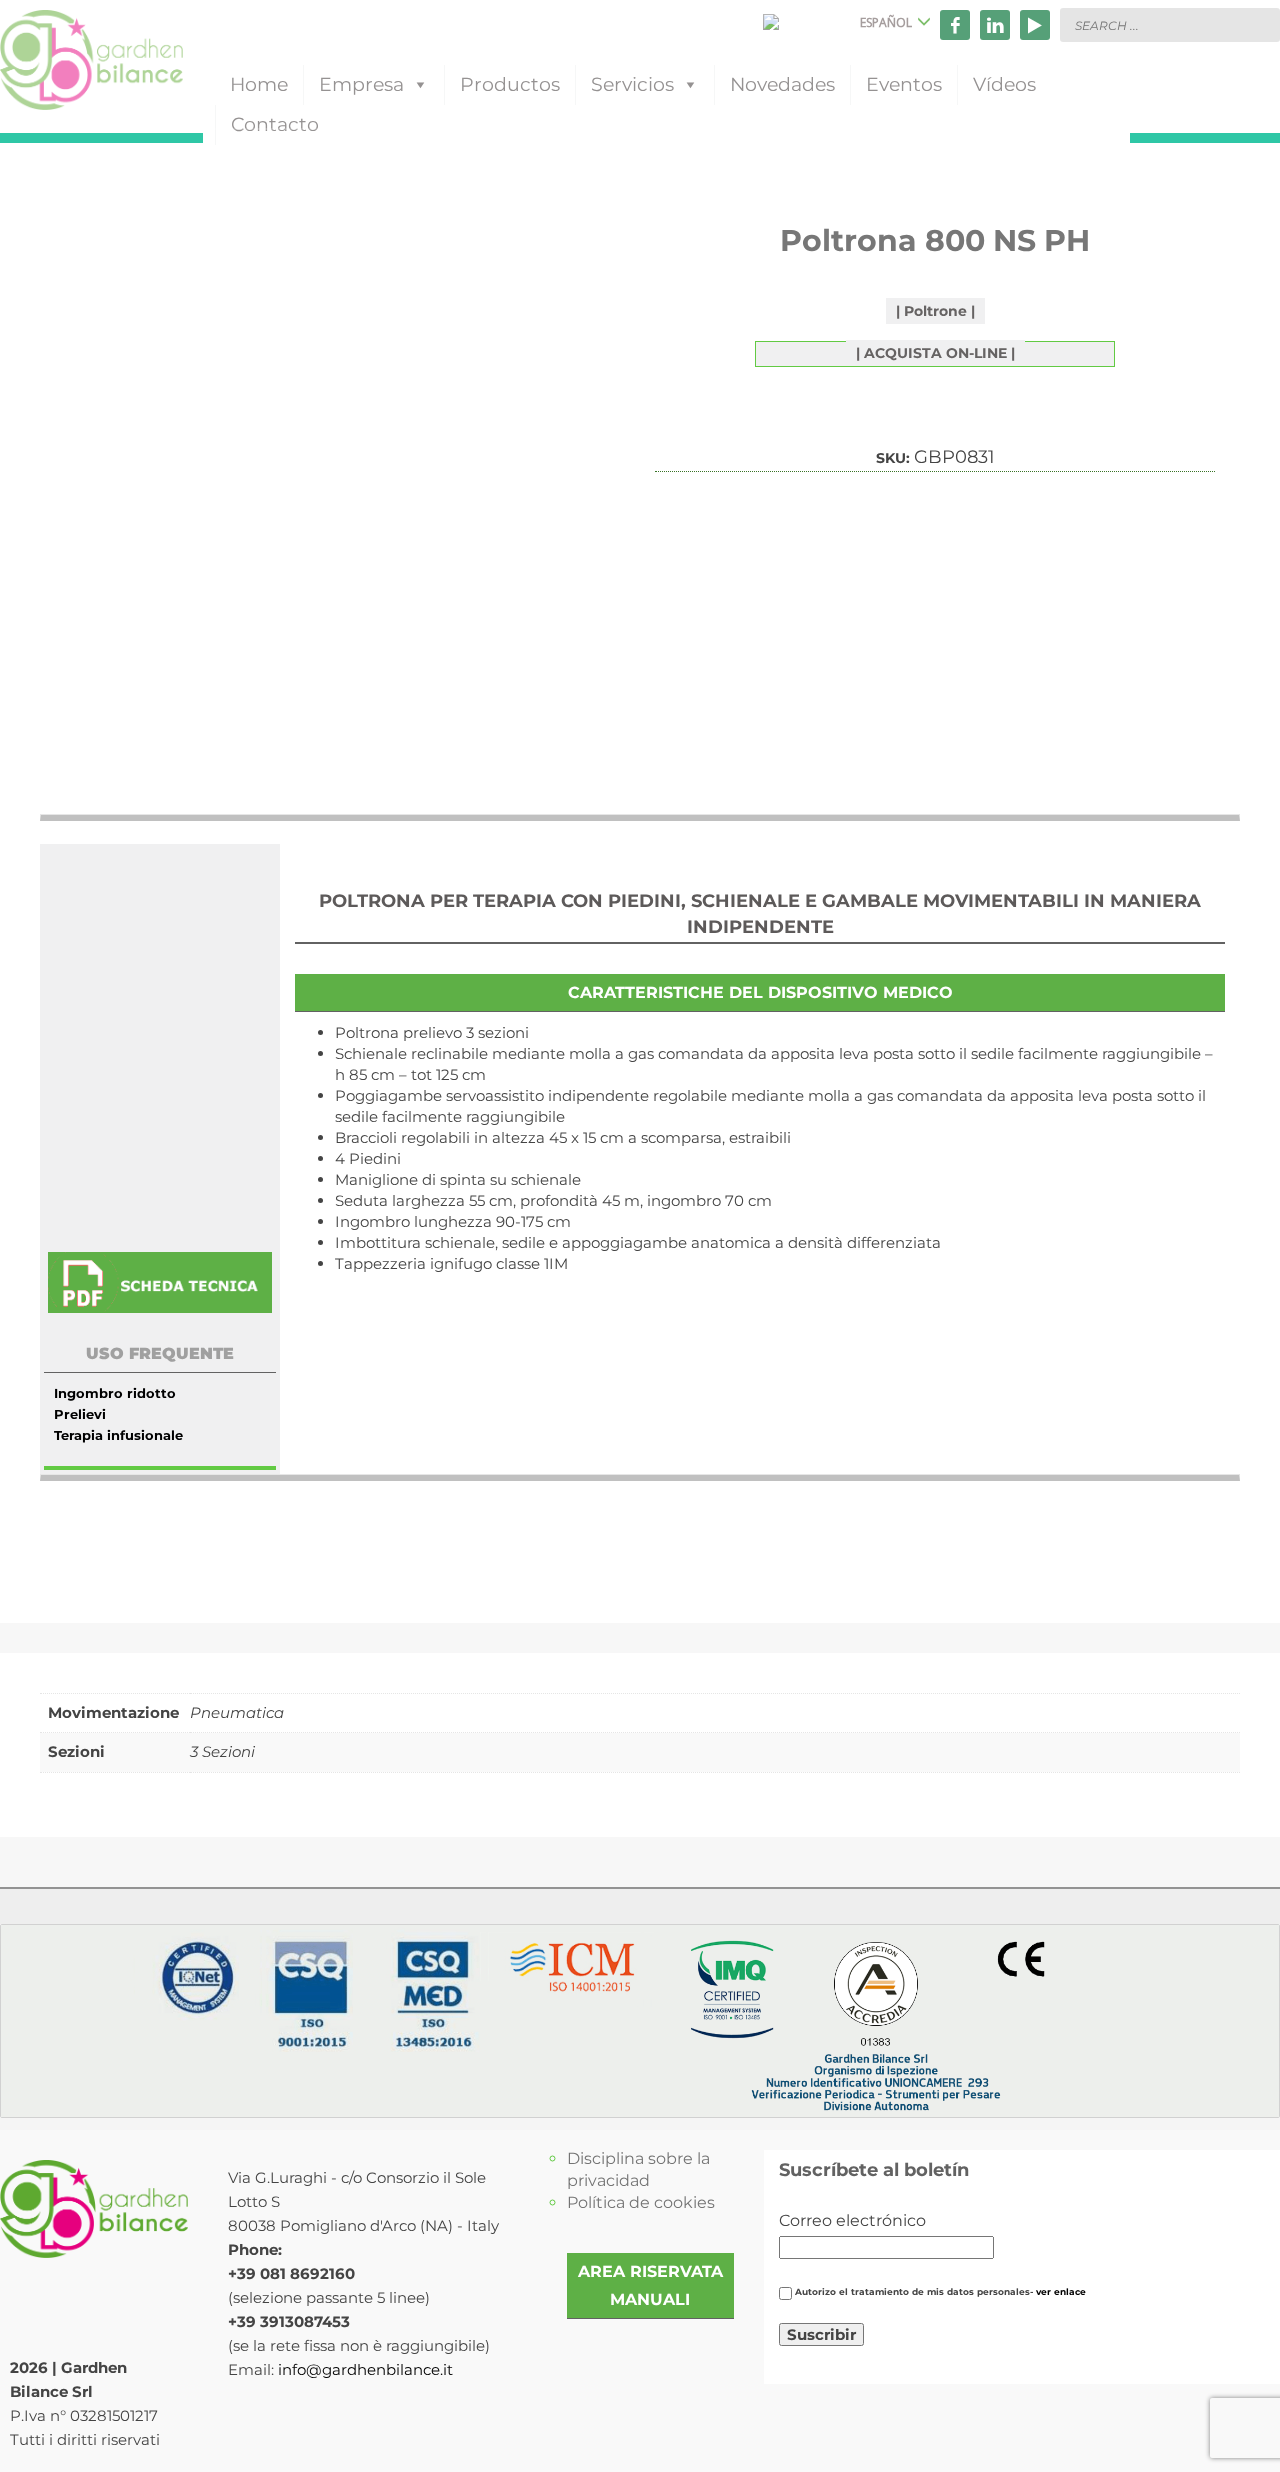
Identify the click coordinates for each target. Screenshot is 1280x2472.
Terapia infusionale (118, 1435)
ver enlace (1061, 2292)
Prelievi (80, 1414)
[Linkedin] (995, 25)
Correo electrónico (852, 2220)
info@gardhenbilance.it (365, 2369)
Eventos (904, 84)
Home (259, 84)
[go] (1260, 24)
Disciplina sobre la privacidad (638, 2169)
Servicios (632, 84)
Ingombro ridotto (115, 1393)
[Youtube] (1035, 25)
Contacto (275, 124)
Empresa (361, 84)
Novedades (782, 84)
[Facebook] (955, 25)
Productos (510, 84)
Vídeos (1004, 84)
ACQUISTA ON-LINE (935, 353)
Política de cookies (641, 2202)
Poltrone (935, 311)
